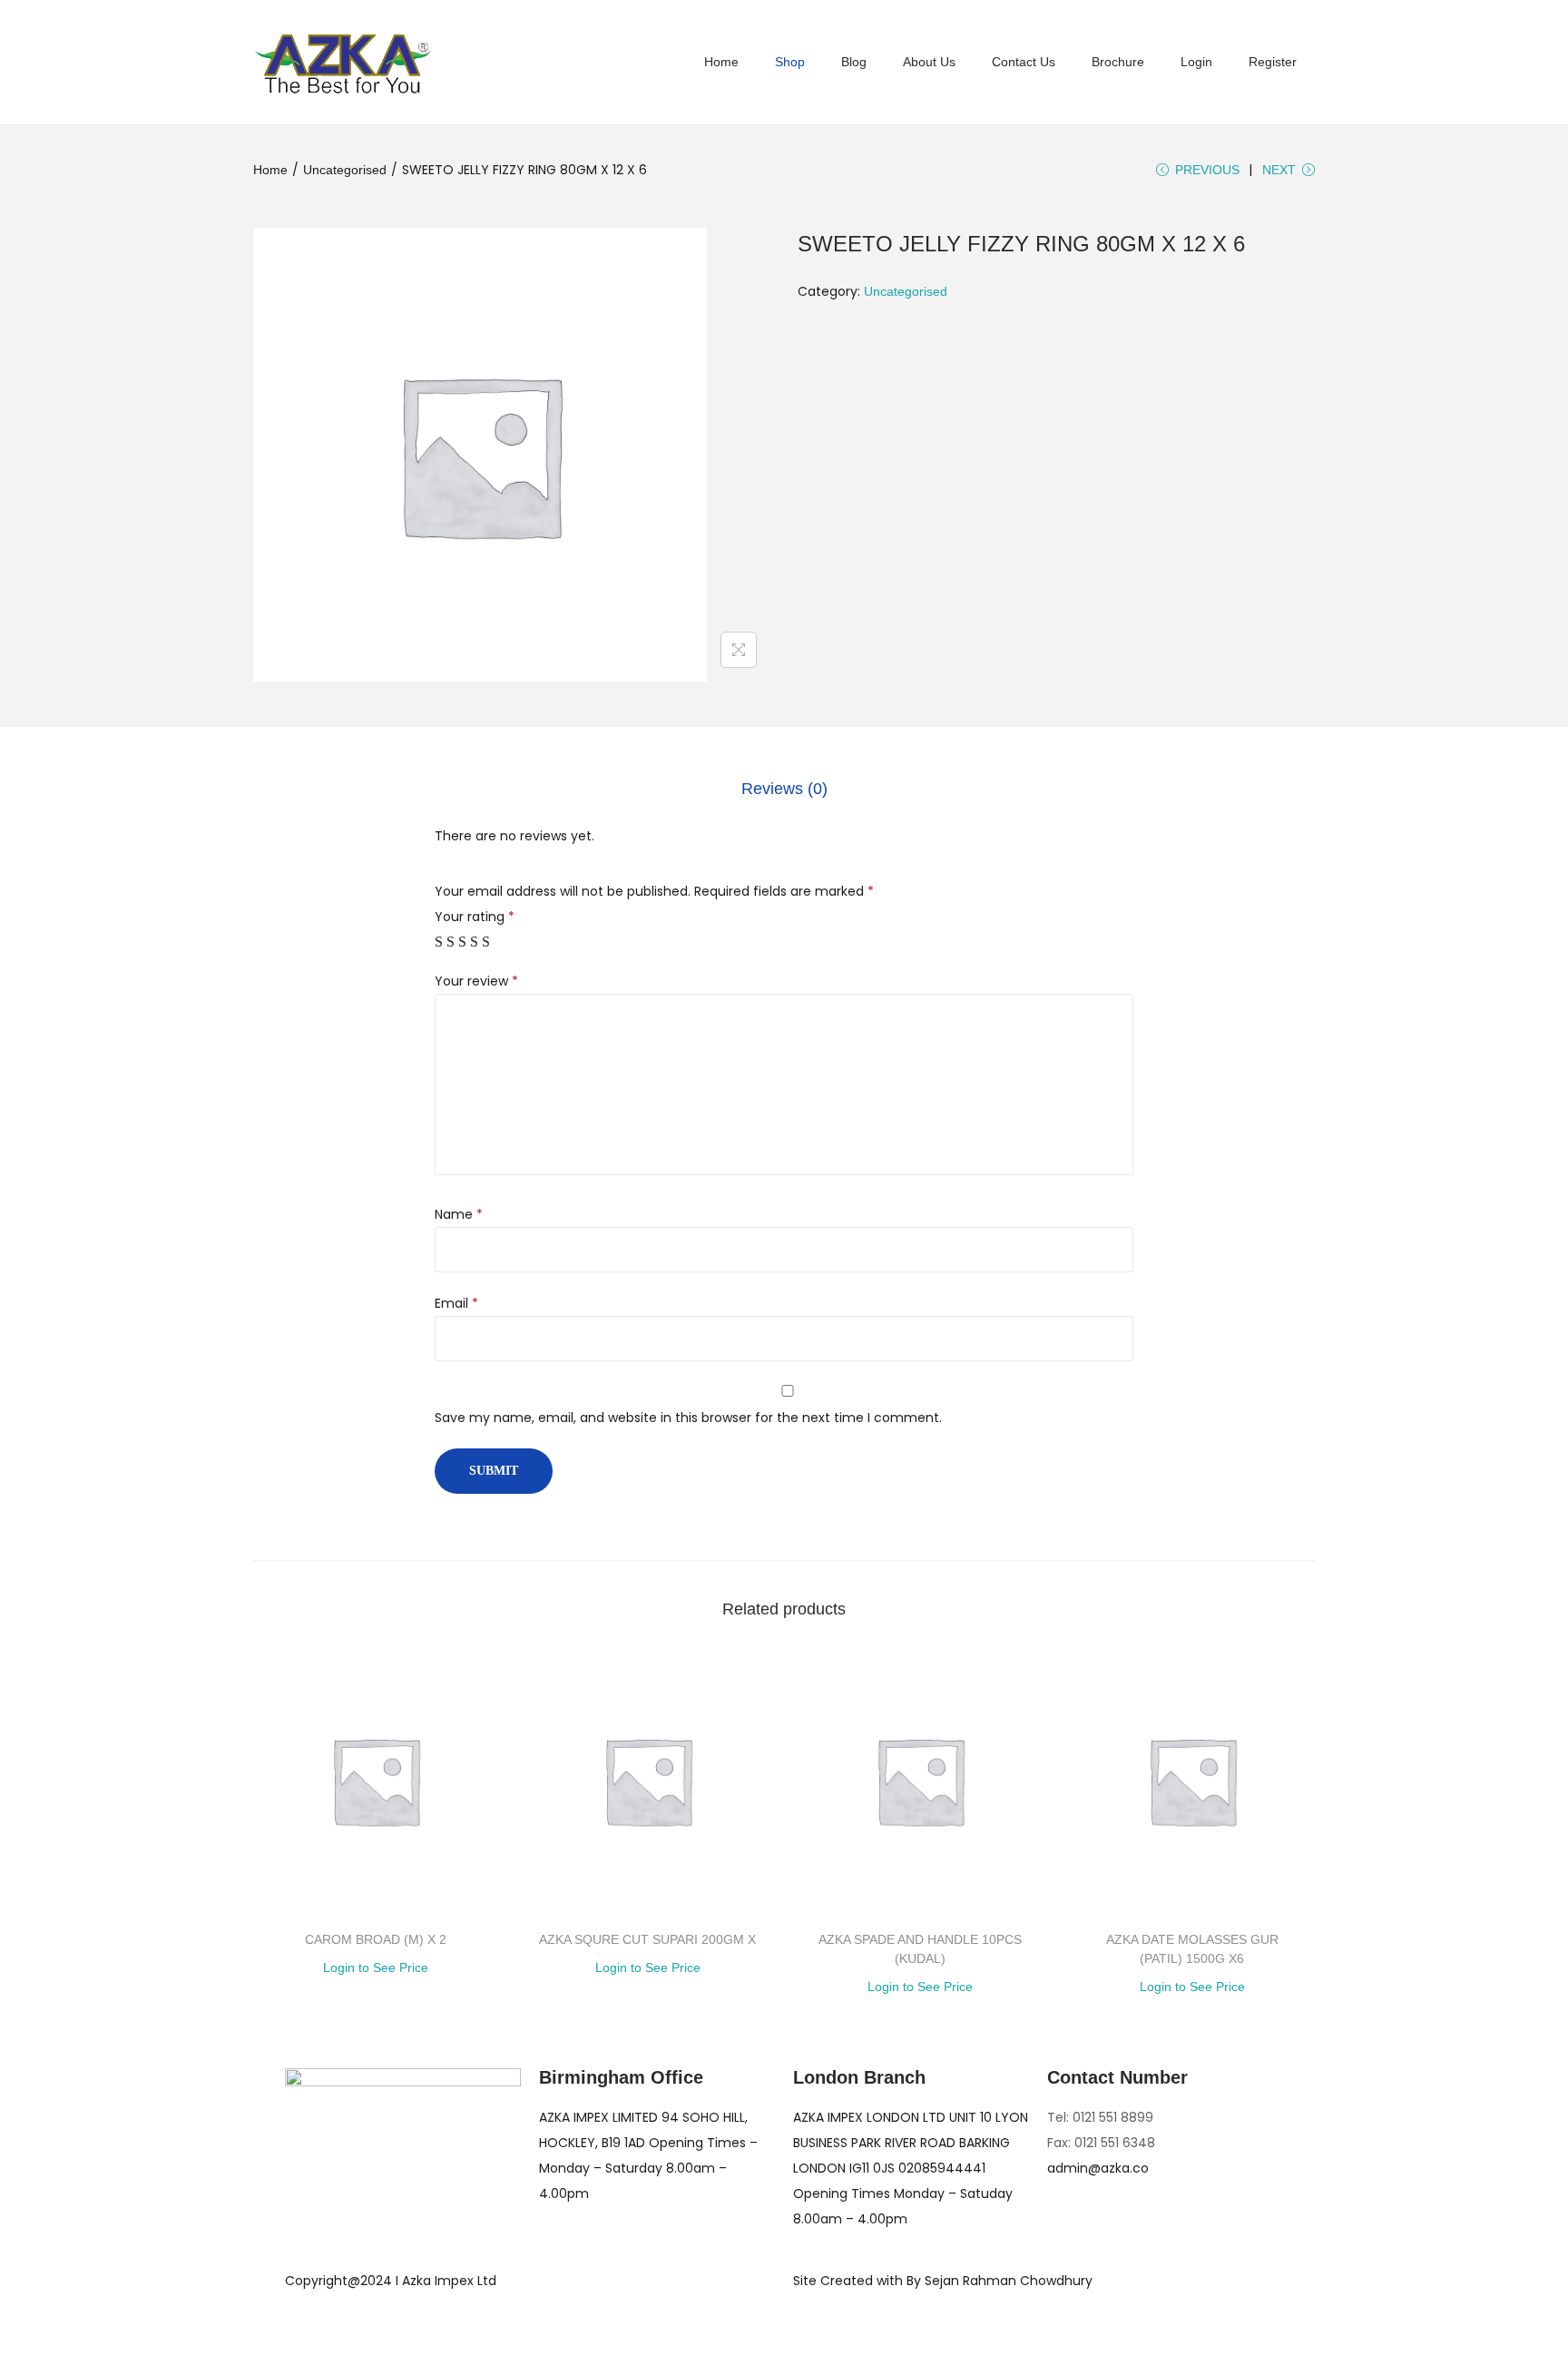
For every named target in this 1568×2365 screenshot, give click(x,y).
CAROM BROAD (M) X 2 (376, 1939)
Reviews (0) (784, 789)
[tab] (784, 789)
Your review (476, 981)
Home (270, 170)
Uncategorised (345, 170)
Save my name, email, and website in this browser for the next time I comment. (688, 1418)
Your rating (475, 917)
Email (456, 1303)
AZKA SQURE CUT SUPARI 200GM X (647, 1939)
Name (459, 1214)
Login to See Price (376, 1968)
